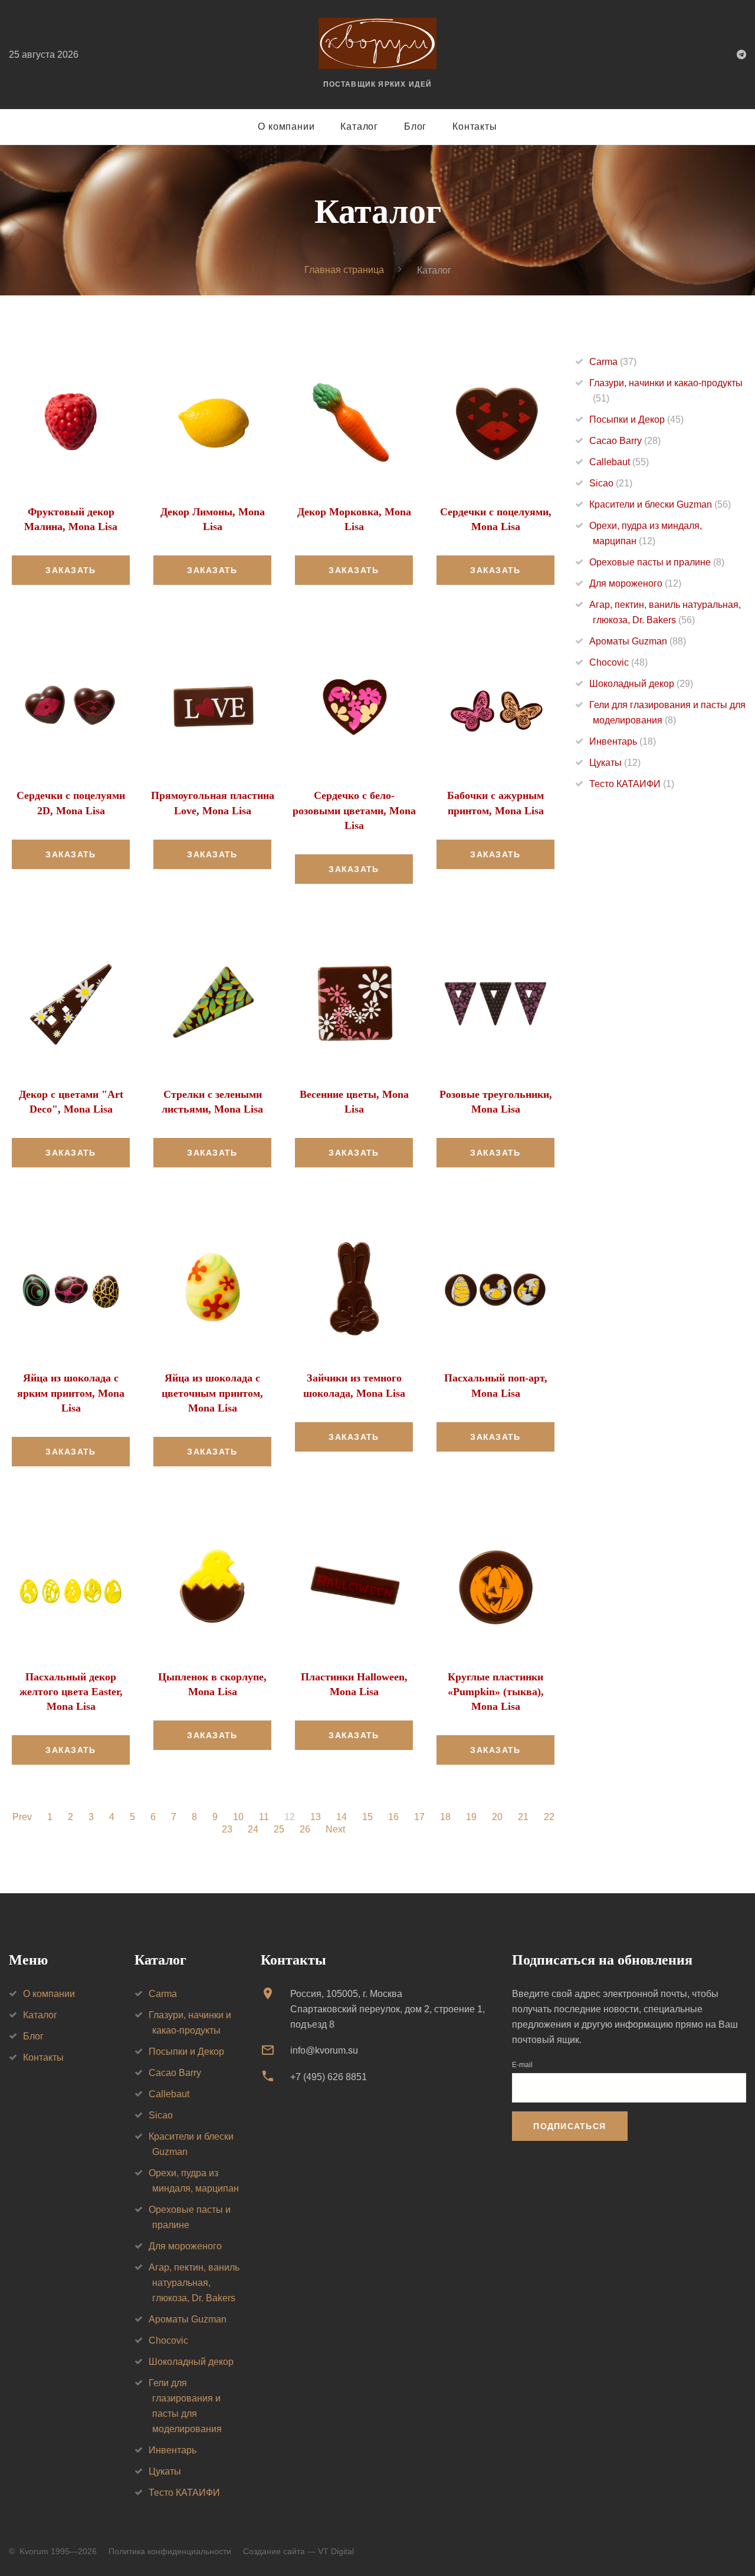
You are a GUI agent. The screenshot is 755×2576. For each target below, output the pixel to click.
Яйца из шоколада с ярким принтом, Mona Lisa (71, 1393)
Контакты (475, 126)
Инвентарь (623, 741)
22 (549, 1817)
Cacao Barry (625, 441)
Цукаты (615, 763)
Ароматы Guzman (638, 641)
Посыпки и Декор (636, 420)
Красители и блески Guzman (660, 504)
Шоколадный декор (641, 684)
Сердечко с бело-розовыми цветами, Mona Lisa (354, 810)
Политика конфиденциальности (170, 2551)
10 (238, 1817)
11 (264, 1817)
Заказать (70, 570)
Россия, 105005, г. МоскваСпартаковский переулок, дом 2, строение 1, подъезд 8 (388, 2009)
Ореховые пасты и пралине (657, 562)
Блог (415, 126)
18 (445, 1817)
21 (523, 1817)
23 (227, 1830)
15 (367, 1817)
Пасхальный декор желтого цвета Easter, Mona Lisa (71, 1692)
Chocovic (618, 662)
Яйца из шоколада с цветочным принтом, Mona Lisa (212, 1393)
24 (253, 1830)
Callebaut (619, 462)
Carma (613, 362)
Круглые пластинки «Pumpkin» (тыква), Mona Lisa (496, 1692)
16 (393, 1817)
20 (497, 1817)
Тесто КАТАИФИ (632, 784)
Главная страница (344, 270)
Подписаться (569, 2126)
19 (471, 1817)
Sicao (611, 483)
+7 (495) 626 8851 (329, 2077)
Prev (22, 1817)
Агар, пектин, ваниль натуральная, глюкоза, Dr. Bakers (194, 2283)
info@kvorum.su (324, 2050)
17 (419, 1817)
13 (316, 1817)
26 (305, 1830)
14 (342, 1817)
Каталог (359, 126)
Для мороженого (635, 583)
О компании (286, 126)
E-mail (522, 2065)
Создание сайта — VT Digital (298, 2551)
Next (335, 1830)
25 (279, 1830)
